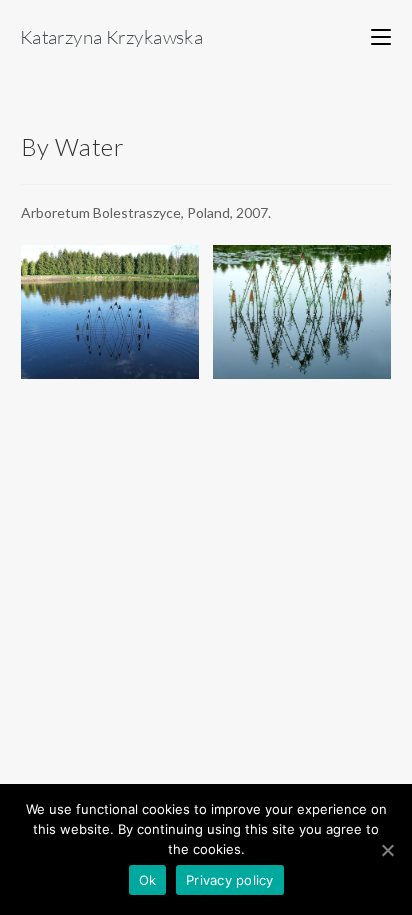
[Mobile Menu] (381, 36)
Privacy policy (230, 880)
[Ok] (387, 850)
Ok (148, 880)
